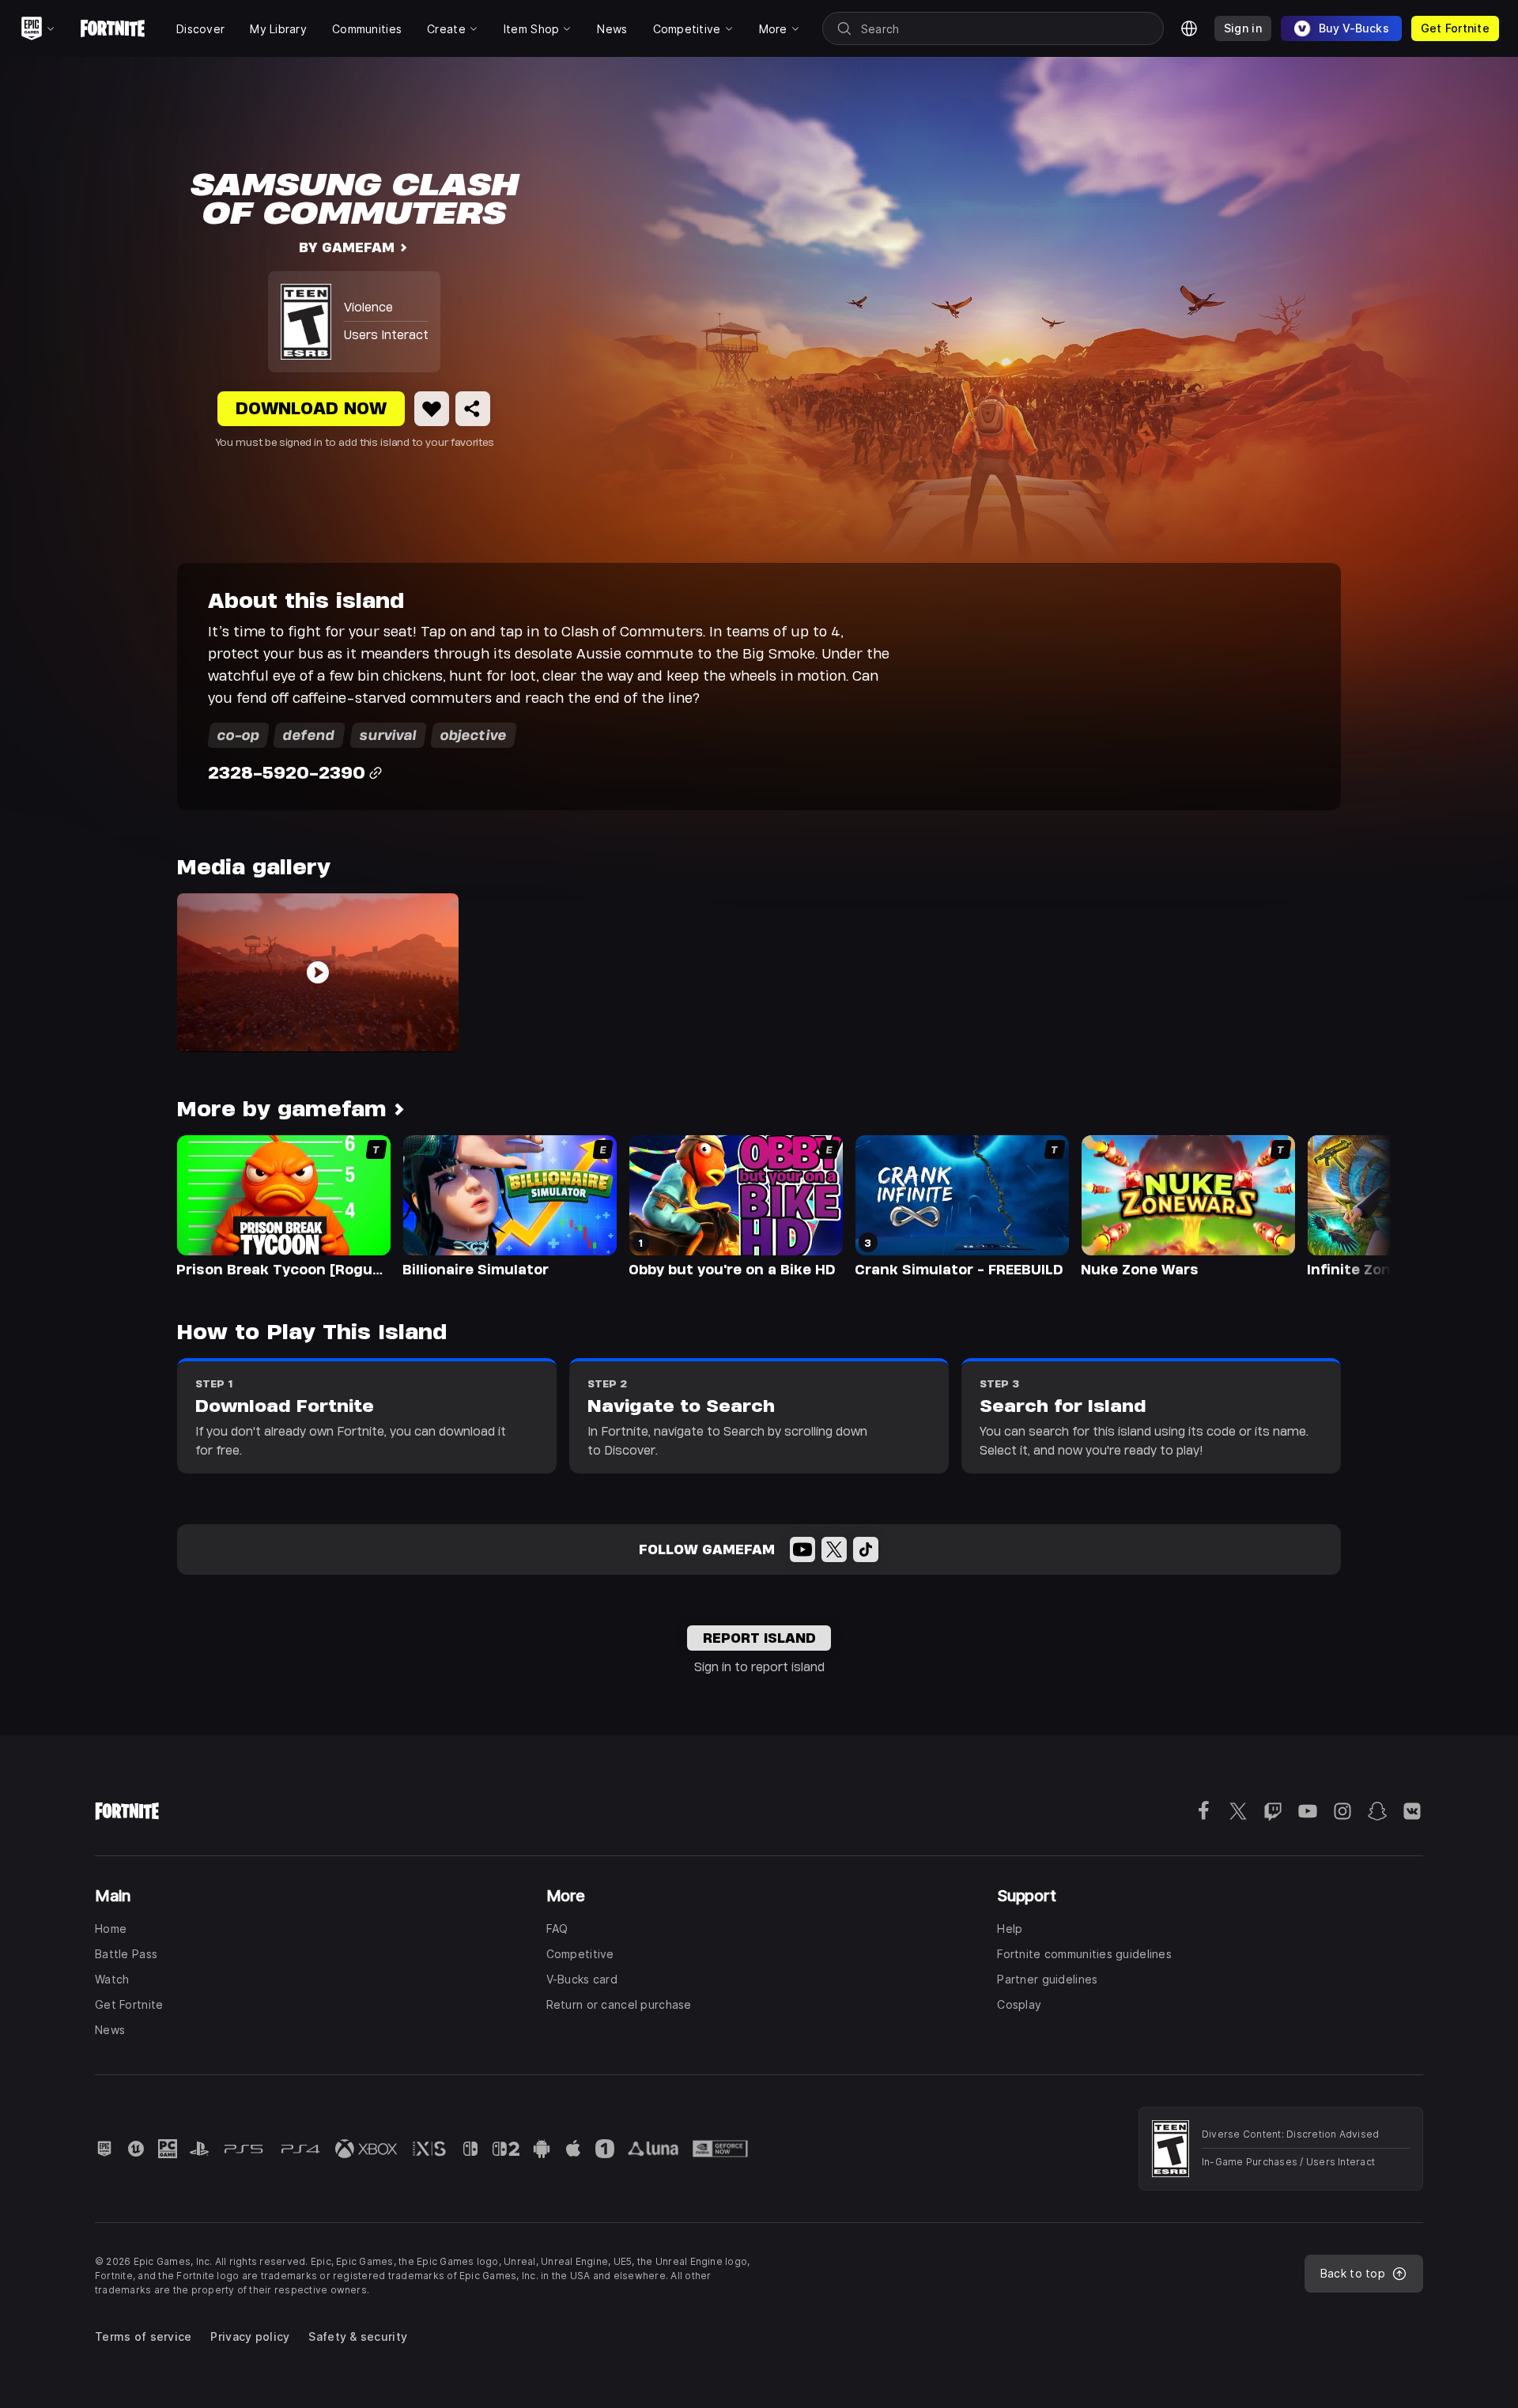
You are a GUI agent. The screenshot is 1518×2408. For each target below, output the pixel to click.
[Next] (1349, 1205)
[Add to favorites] (432, 409)
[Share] (473, 409)
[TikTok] (866, 1549)
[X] (834, 1549)
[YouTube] (802, 1549)
